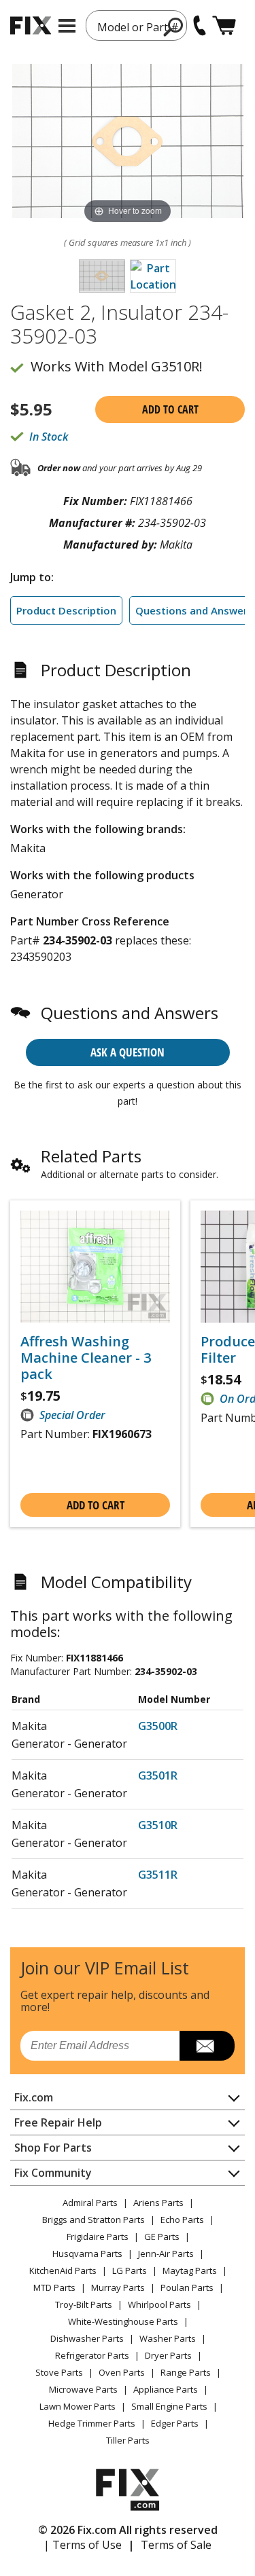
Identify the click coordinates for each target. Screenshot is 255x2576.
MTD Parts (54, 2287)
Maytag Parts (190, 2270)
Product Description (66, 610)
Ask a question (128, 1052)
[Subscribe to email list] (207, 2046)
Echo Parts (182, 2220)
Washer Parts (168, 2338)
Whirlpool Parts (159, 2304)
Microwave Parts (83, 2389)
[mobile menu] (67, 26)
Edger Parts (175, 2423)
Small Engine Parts (169, 2406)
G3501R (158, 1775)
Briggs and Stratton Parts (93, 2220)
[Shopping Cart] (224, 25)
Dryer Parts (168, 2355)
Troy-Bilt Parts (84, 2304)
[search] (174, 26)
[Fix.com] (31, 25)
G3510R (158, 1825)
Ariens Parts (158, 2203)
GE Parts (162, 2237)
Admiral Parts (90, 2203)
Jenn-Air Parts (166, 2253)
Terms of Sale (176, 2545)
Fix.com (34, 2097)
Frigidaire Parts (98, 2237)
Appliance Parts (166, 2389)
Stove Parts (59, 2372)
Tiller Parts (128, 2440)
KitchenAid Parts (63, 2270)
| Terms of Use (83, 2545)
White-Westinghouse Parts (123, 2321)
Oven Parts (122, 2372)
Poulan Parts (187, 2287)
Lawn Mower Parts (78, 2406)
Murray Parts (118, 2287)
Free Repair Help (58, 2122)
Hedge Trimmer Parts (92, 2423)
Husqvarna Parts (87, 2253)
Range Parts (186, 2372)
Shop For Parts (53, 2148)
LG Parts (130, 2270)
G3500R (158, 1726)
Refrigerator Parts (92, 2355)
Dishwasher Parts (87, 2338)
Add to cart (170, 409)
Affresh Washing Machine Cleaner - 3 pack (86, 1358)
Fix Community (53, 2173)
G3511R (158, 1875)
